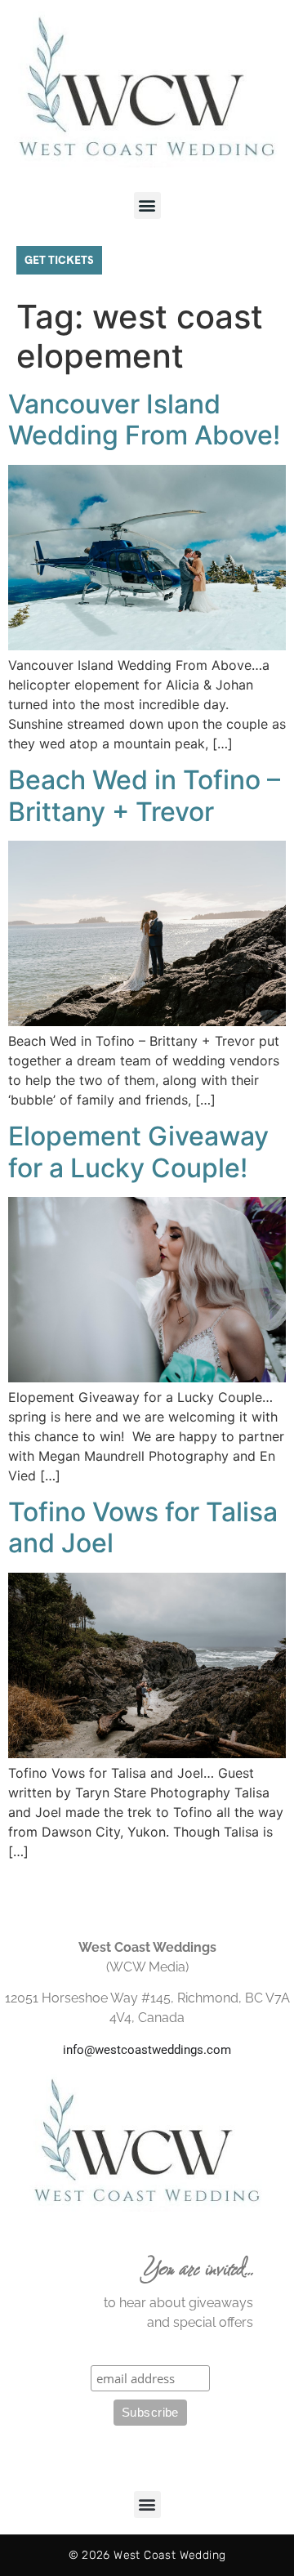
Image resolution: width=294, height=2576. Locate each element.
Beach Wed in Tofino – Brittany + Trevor (144, 795)
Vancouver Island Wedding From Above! (144, 420)
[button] (147, 205)
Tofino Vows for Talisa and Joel (143, 1527)
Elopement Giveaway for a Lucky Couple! (138, 1152)
